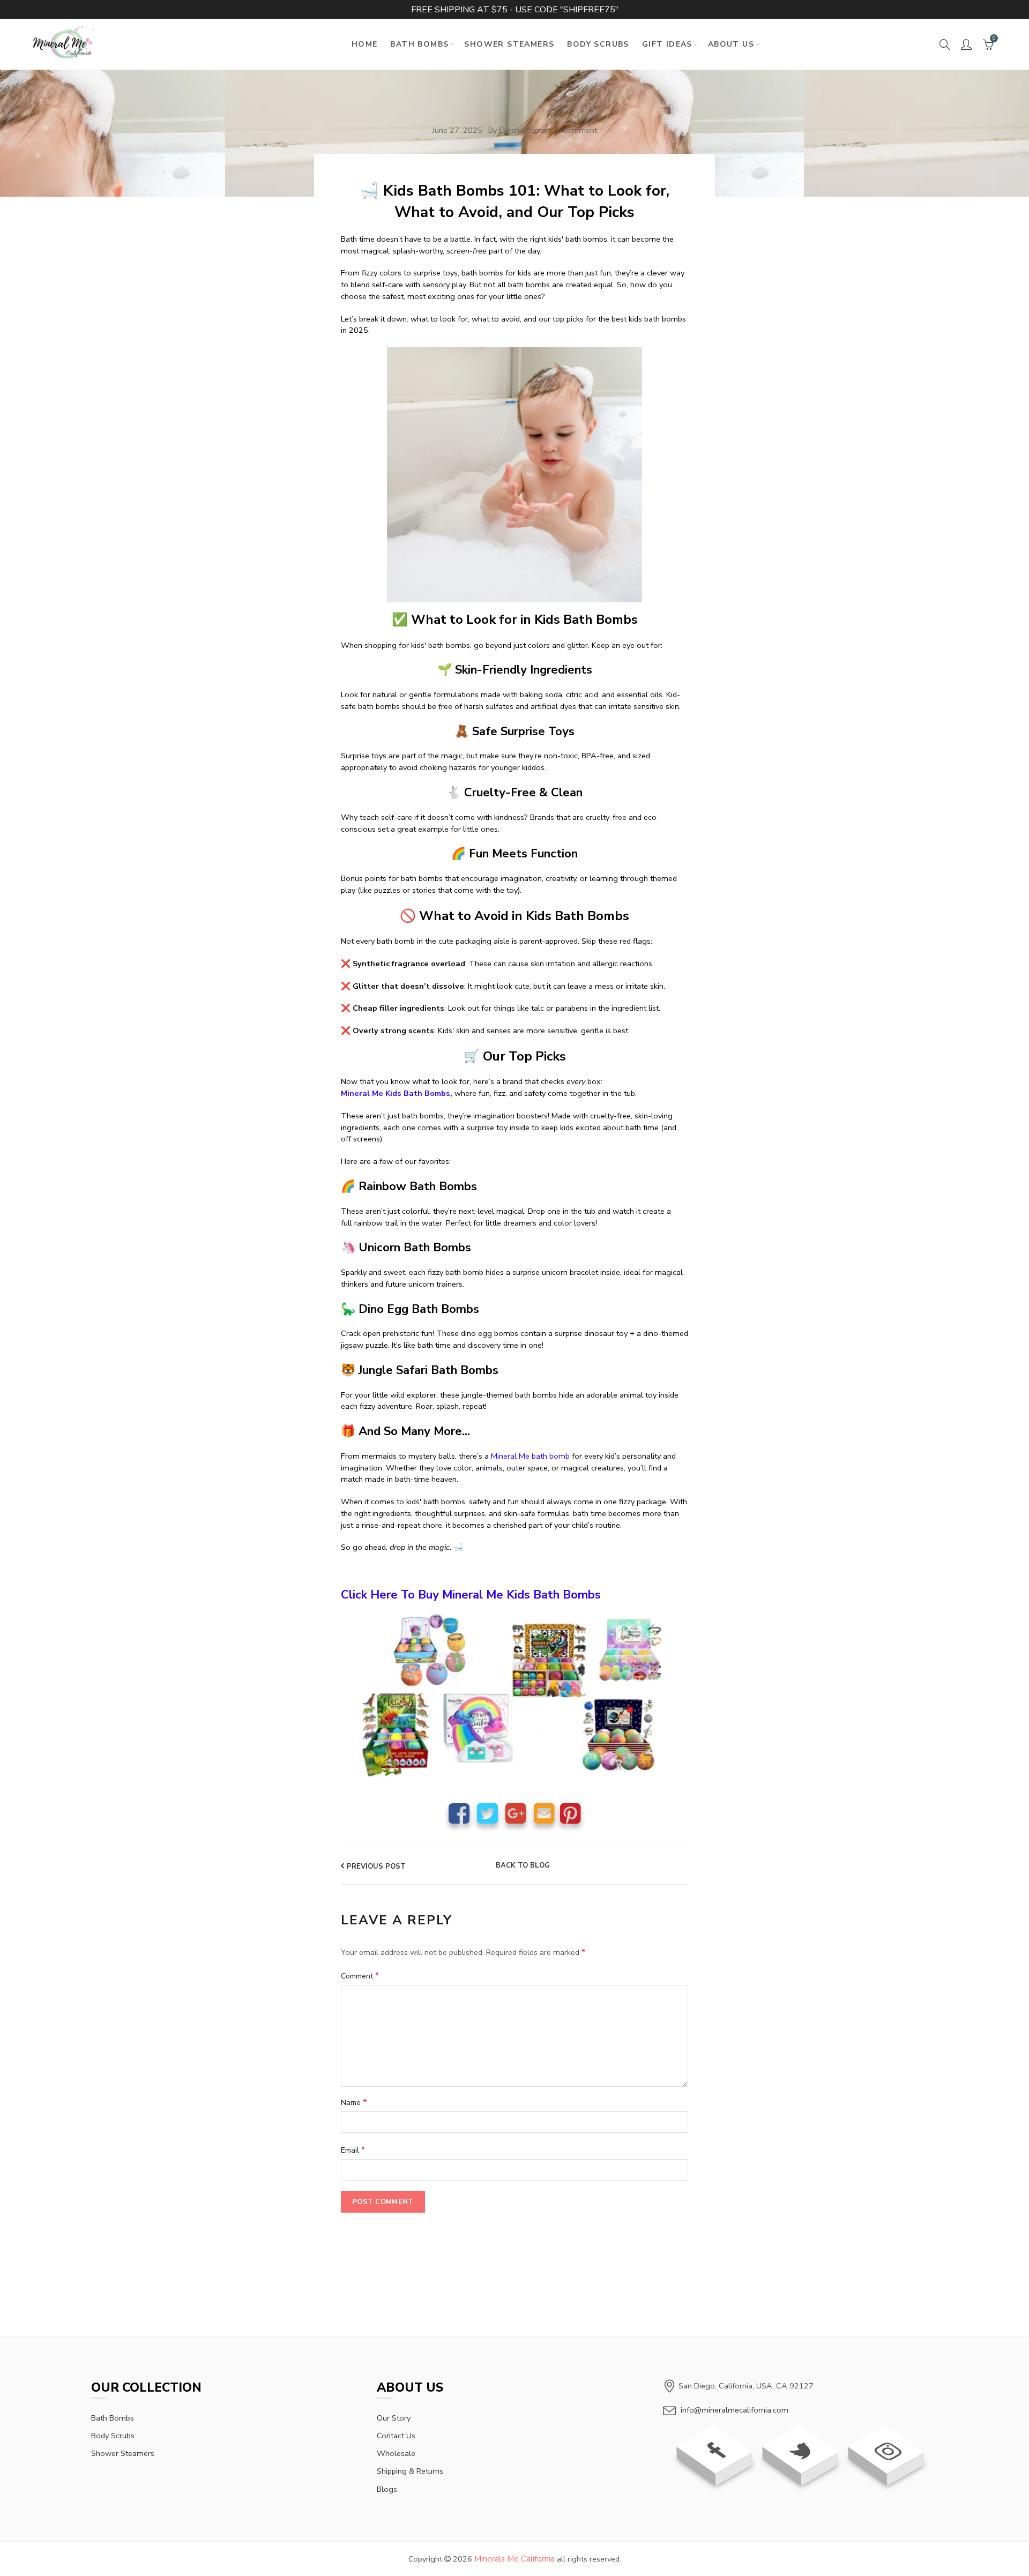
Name (354, 2102)
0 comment (577, 130)
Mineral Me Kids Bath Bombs (396, 1093)
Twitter (487, 1813)
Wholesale (396, 2453)
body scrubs (113, 2436)
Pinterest (571, 1813)
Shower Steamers (509, 44)
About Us (731, 44)
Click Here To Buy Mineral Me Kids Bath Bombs (471, 1595)
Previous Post (376, 1866)
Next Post (661, 1866)
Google (516, 1813)
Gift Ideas (667, 44)
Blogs (387, 2489)
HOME (365, 44)
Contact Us (396, 2436)
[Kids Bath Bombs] (514, 479)
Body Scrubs (598, 44)
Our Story (394, 2418)
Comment (360, 1976)
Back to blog (523, 1866)
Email (544, 1813)
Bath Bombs (419, 44)
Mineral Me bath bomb (530, 1456)
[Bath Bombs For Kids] (514, 1694)
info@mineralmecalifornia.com (735, 2410)
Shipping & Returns (410, 2471)
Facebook (459, 1813)
